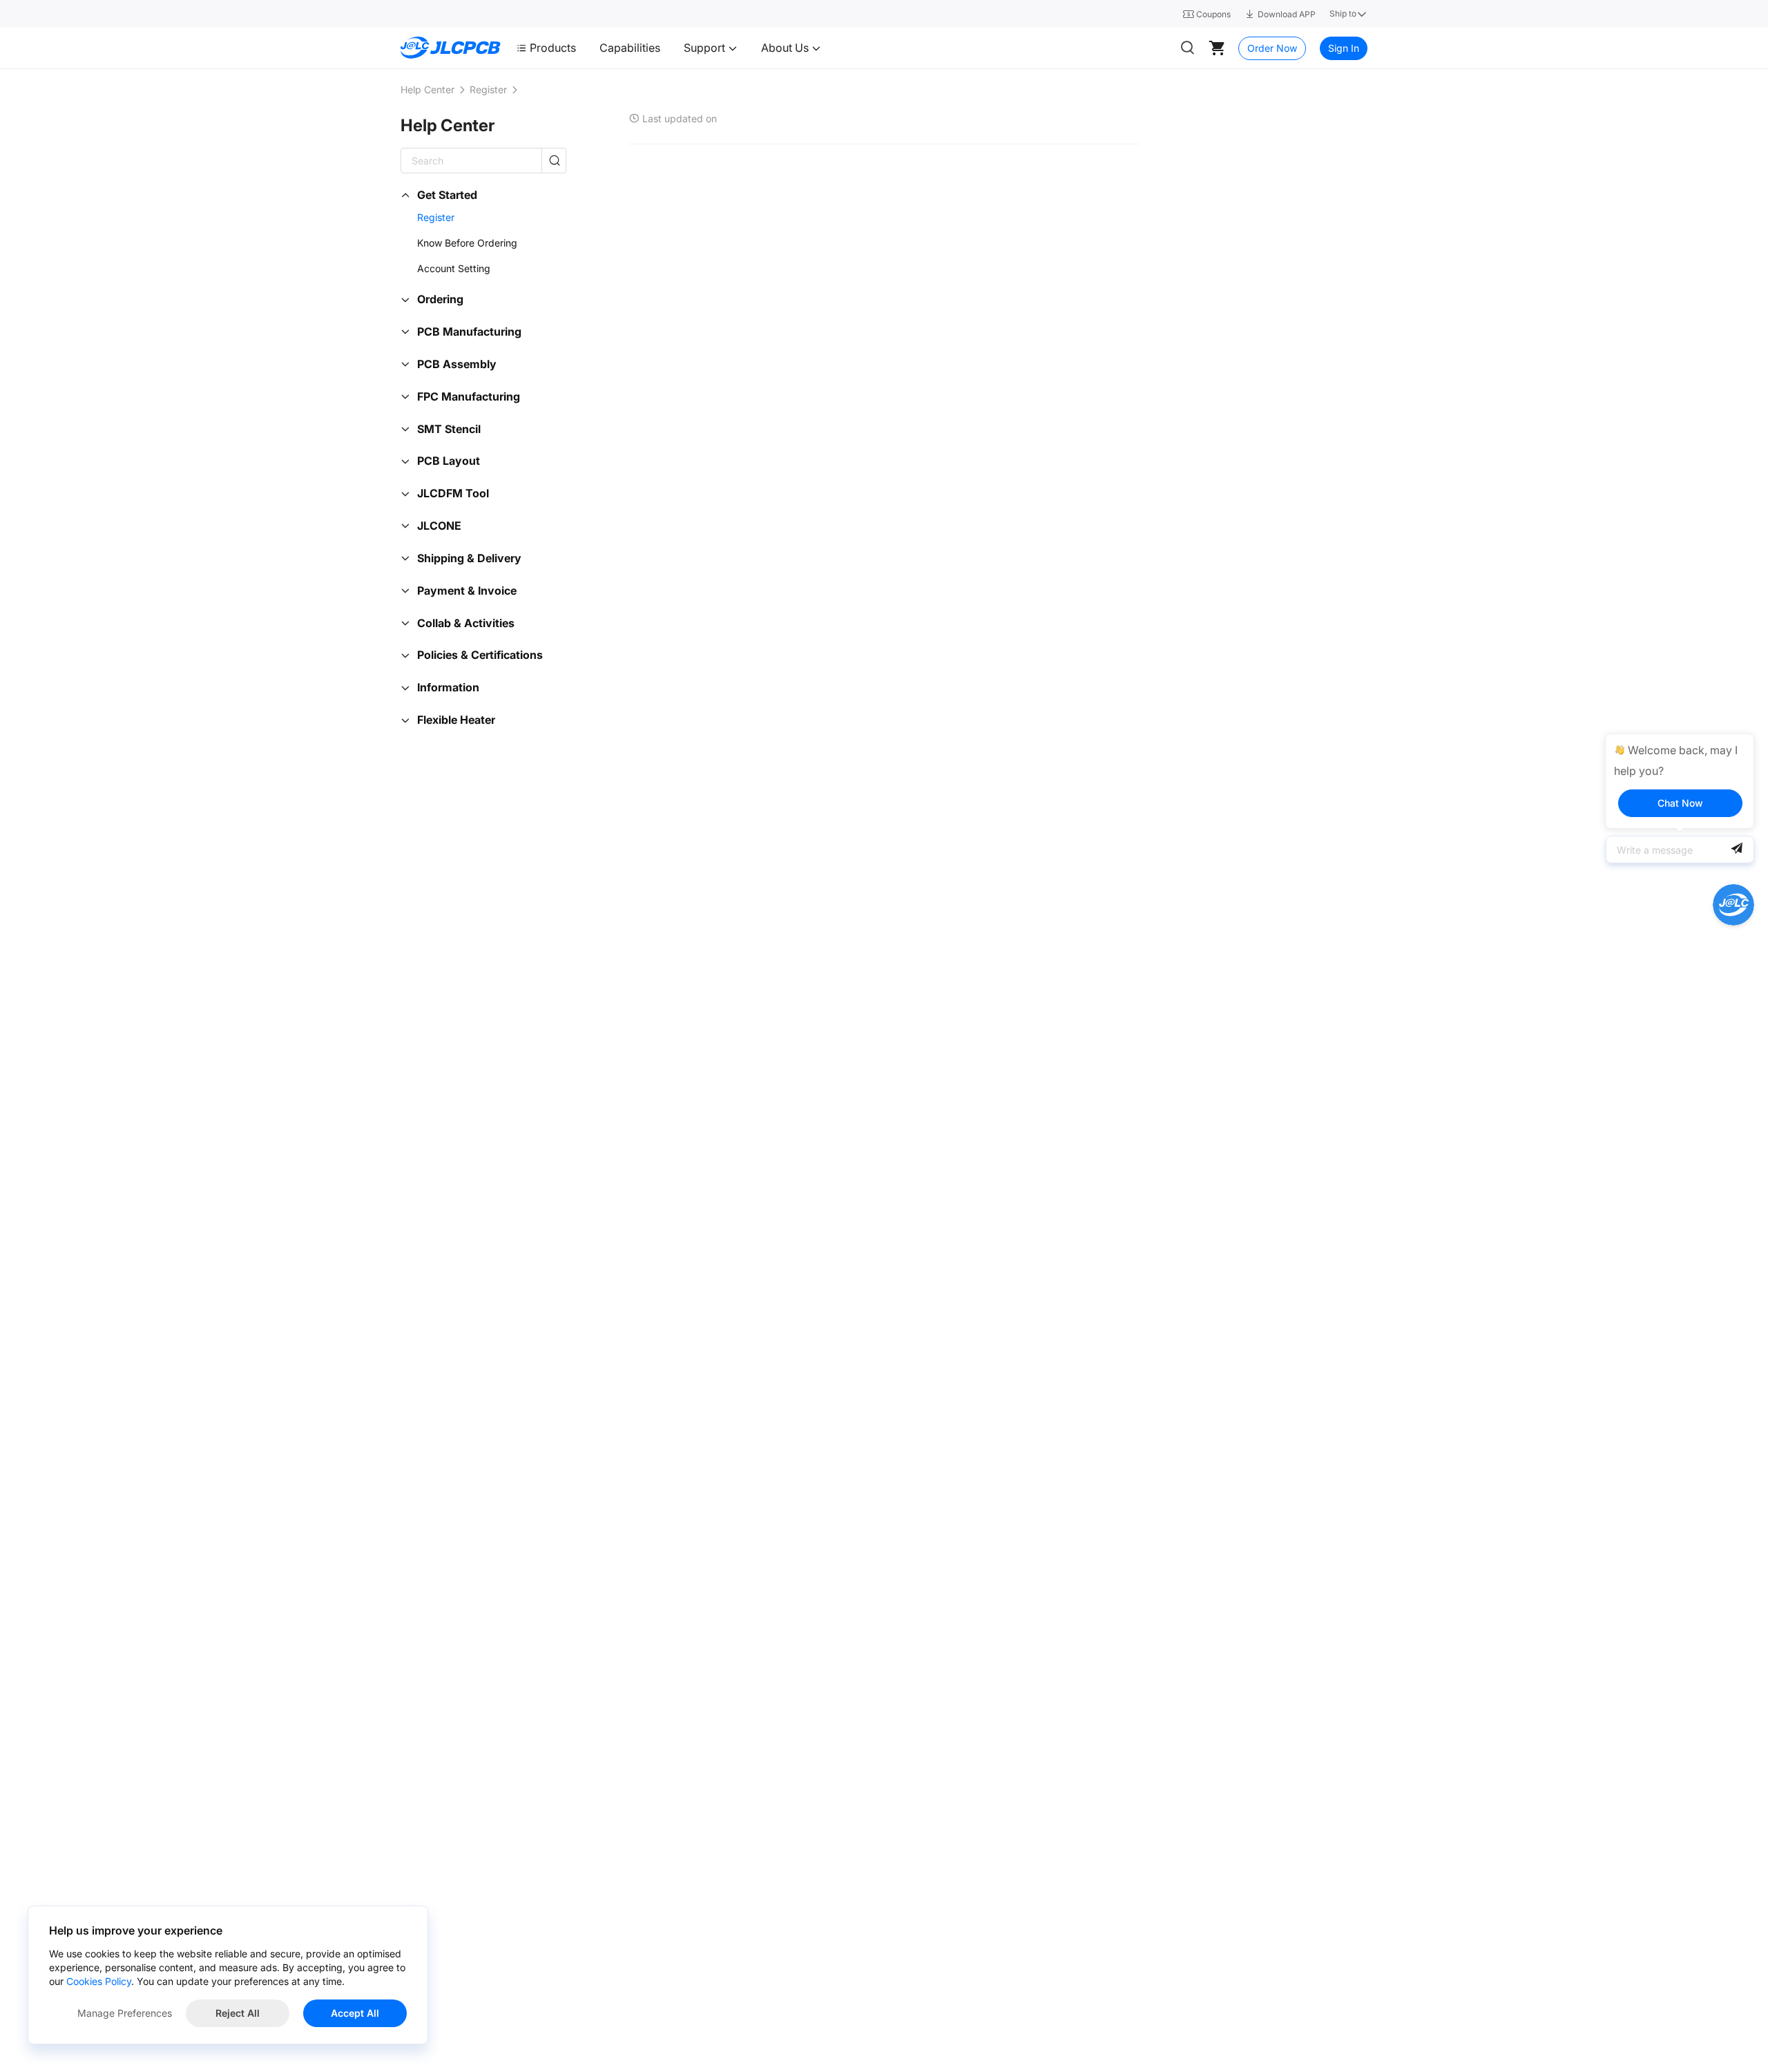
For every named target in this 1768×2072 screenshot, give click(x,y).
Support (706, 48)
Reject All (238, 2013)
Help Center (427, 89)
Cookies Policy (99, 1981)
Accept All (355, 2013)
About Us (786, 48)
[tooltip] (1680, 781)
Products (553, 48)
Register (488, 89)
